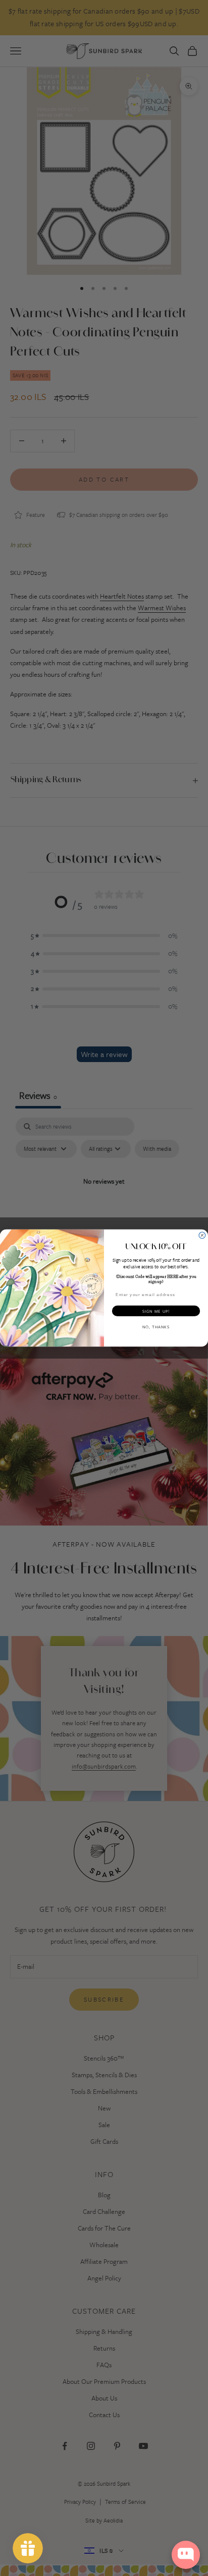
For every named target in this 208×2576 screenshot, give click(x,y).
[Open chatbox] (186, 2555)
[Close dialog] (202, 1235)
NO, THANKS (156, 1327)
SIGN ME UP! (156, 1311)
